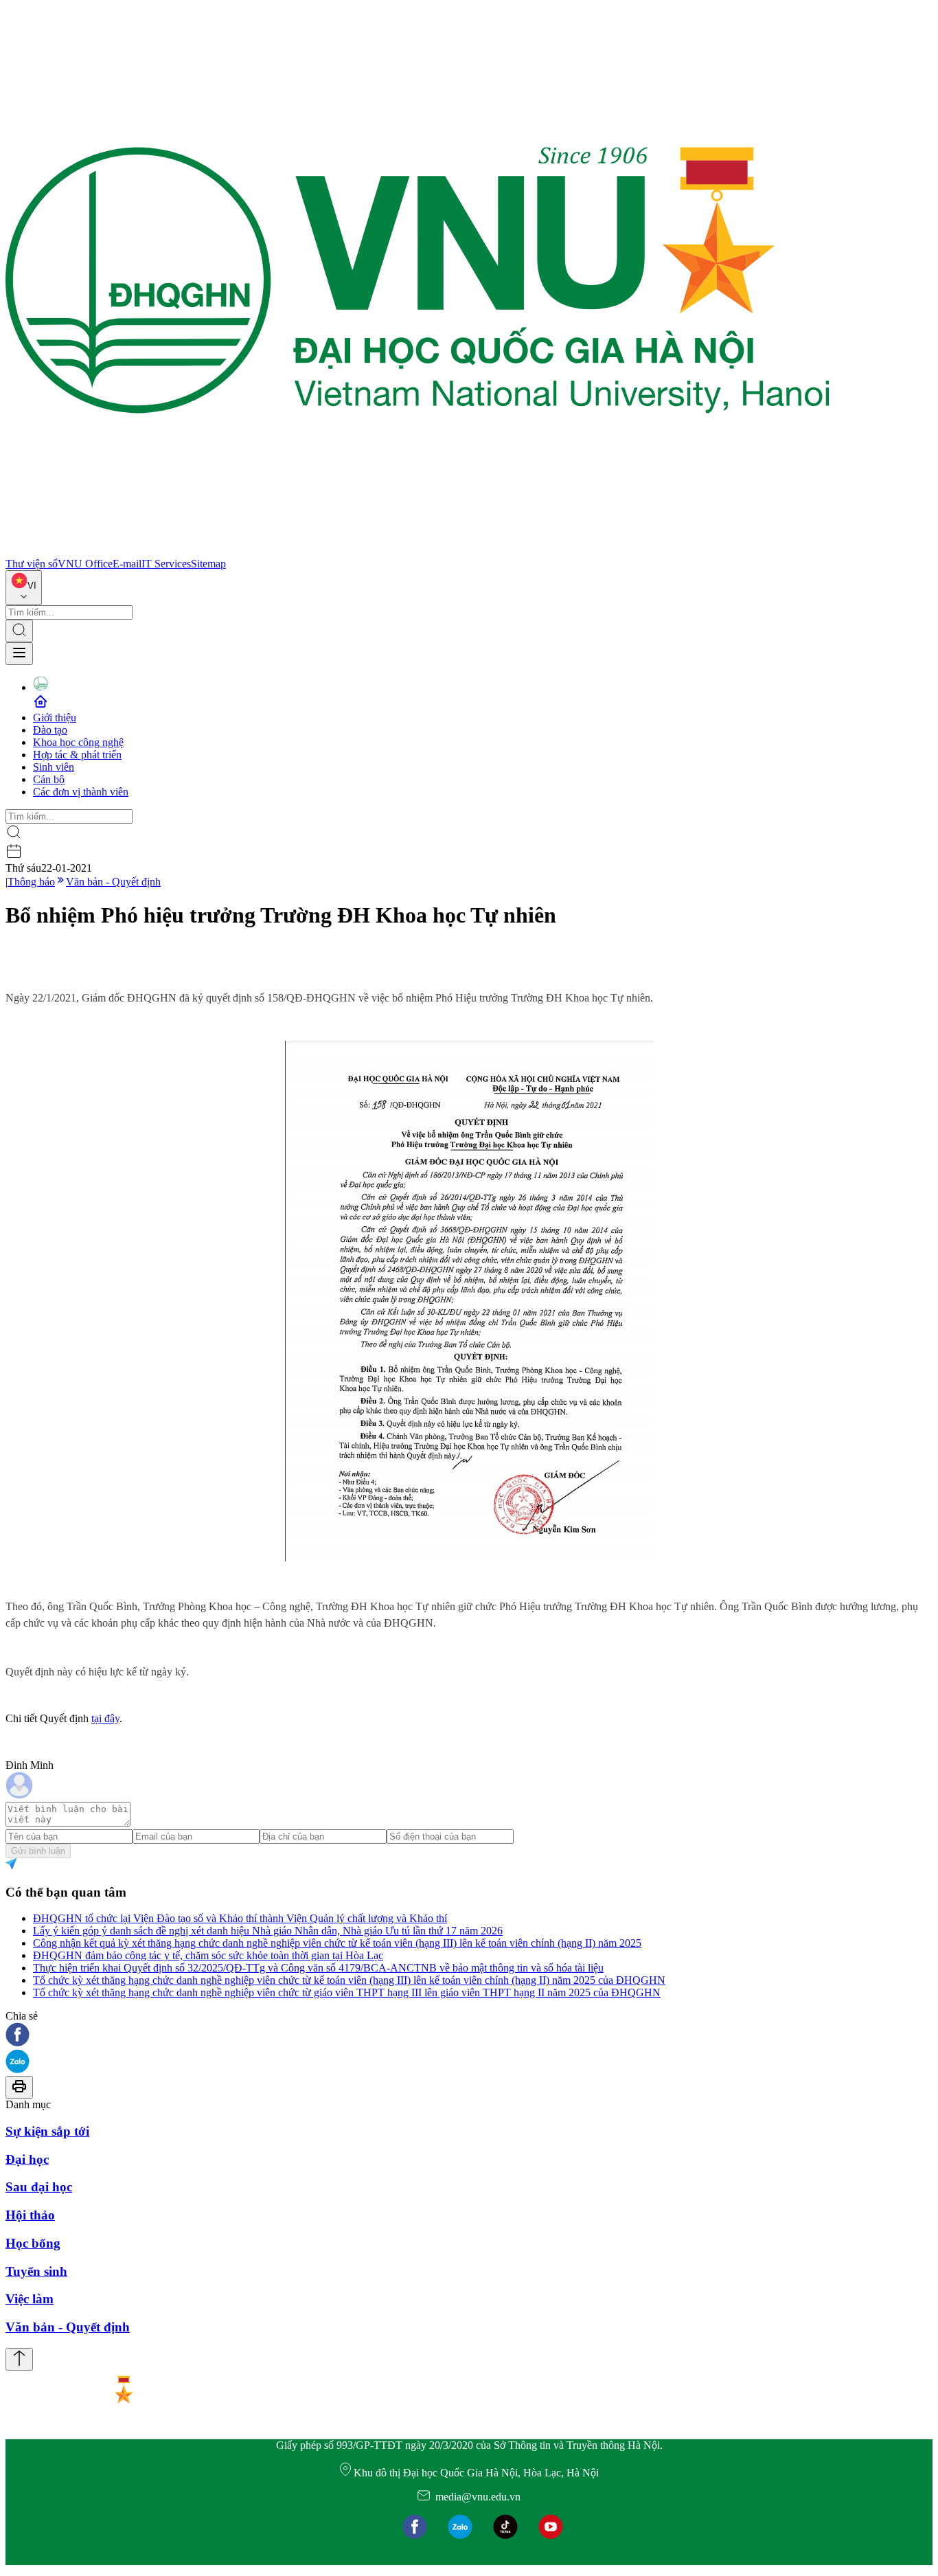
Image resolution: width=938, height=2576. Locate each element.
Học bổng (33, 2243)
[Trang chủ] (417, 551)
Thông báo (31, 882)
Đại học (27, 2159)
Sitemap (208, 564)
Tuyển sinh (36, 2271)
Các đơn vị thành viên (81, 792)
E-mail (127, 564)
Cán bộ (49, 779)
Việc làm (30, 2299)
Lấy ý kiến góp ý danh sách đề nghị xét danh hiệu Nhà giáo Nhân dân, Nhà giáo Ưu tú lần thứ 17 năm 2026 (268, 1931)
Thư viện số (32, 564)
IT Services (166, 564)
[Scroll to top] (19, 2359)
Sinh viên (54, 767)
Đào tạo (50, 730)
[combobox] (24, 588)
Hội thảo (30, 2215)
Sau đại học (39, 2187)
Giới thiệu (55, 718)
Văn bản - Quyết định (113, 882)
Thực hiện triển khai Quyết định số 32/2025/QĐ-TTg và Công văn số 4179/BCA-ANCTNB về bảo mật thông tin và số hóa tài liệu (318, 1968)
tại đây (105, 1718)
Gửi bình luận (38, 1851)
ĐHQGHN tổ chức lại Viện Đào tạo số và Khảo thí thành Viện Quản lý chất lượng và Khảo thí (240, 1918)
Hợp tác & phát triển (77, 755)
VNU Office (85, 564)
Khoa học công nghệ (78, 742)
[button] (469, 2036)
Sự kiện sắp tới (47, 2131)
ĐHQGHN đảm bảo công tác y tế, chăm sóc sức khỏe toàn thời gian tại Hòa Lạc (208, 1955)
